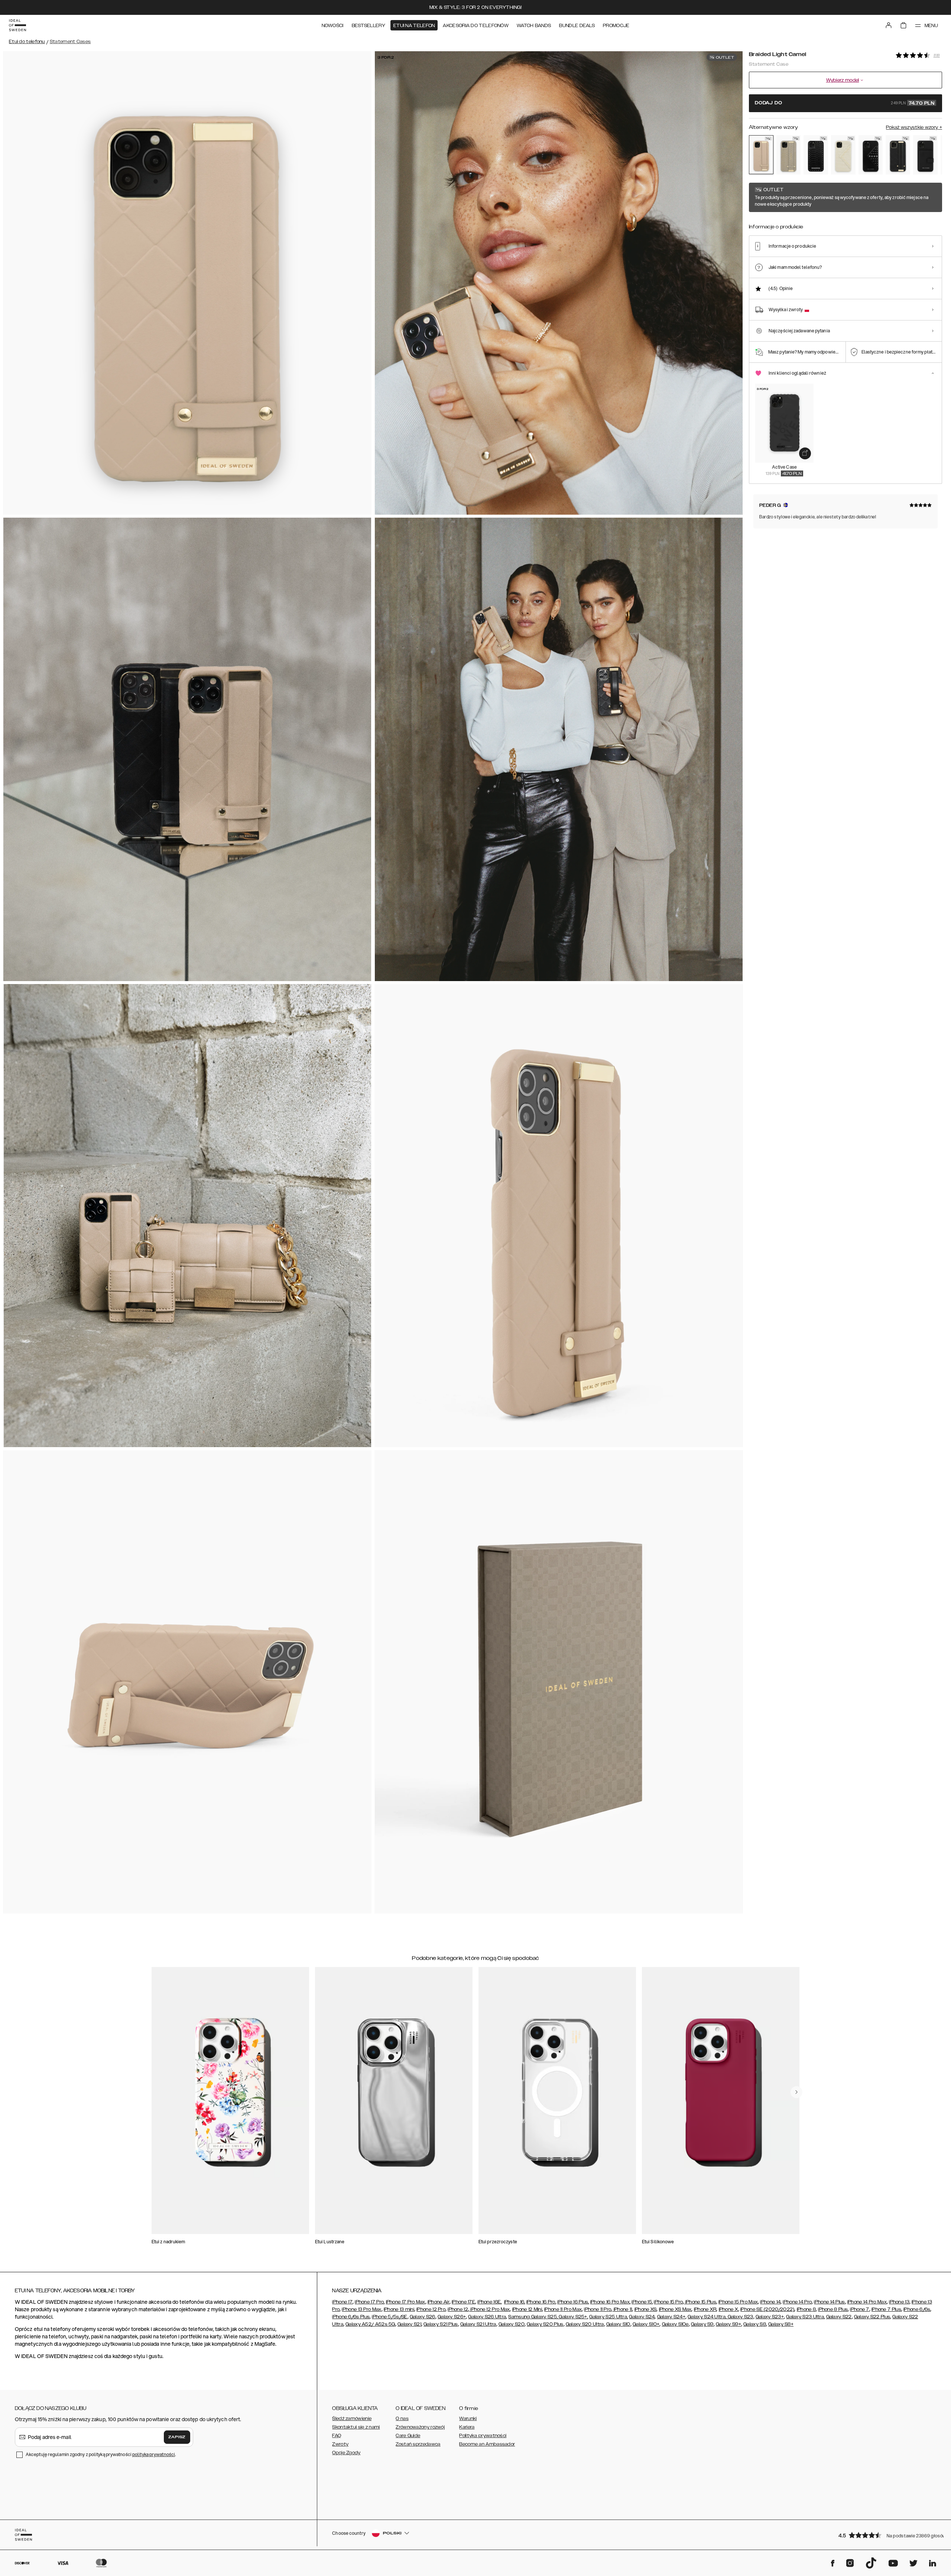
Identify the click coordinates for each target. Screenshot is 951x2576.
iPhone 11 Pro (598, 2309)
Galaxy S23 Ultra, (805, 2317)
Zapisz (177, 2437)
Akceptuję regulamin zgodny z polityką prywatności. (101, 2454)
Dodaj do (845, 103)
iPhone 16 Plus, (573, 2302)
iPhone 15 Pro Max (738, 2302)
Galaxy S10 (618, 2324)
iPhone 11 (622, 2309)
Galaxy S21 (409, 2324)
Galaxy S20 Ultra (585, 2324)
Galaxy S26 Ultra (487, 2317)
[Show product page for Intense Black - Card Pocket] (925, 155)
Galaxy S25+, (573, 2317)
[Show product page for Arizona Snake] (789, 155)
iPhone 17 (342, 2302)
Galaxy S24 (642, 2317)
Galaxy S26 (423, 2317)
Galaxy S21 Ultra (478, 2324)
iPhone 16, (515, 2302)
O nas (402, 2419)
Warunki (468, 2419)
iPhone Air (439, 2302)
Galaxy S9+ (728, 2324)
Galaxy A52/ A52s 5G (370, 2324)
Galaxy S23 (740, 2317)
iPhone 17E (463, 2302)
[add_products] (805, 453)
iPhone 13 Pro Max (361, 2309)
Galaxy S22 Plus (872, 2317)
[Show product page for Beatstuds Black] (816, 155)
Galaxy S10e (675, 2324)
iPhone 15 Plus (700, 2302)
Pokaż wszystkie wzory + (914, 127)
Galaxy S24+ (671, 2317)
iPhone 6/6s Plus (351, 2317)
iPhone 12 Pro (431, 2309)
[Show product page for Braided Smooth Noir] (898, 155)
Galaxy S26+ (452, 2317)
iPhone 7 (859, 2309)
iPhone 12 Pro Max (489, 2309)
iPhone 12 (458, 2309)
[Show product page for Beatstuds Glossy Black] (871, 155)
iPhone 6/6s (917, 2309)
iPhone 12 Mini (527, 2309)
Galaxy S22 (839, 2317)
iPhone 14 (770, 2302)
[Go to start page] (17, 25)
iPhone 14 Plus (829, 2302)
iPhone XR (705, 2309)
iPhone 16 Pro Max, (610, 2302)
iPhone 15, (642, 2302)
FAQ (337, 2436)
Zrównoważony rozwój (420, 2427)
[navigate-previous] (796, 2092)
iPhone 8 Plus (833, 2309)
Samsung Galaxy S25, (533, 2317)
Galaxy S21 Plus (441, 2324)
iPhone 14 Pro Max (867, 2302)
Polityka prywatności (483, 2436)
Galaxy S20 (512, 2324)
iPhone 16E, (489, 2302)
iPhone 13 (899, 2302)
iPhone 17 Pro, (370, 2302)
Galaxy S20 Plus (545, 2324)
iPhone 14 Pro (797, 2302)
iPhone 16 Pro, (541, 2302)
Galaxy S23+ (770, 2317)
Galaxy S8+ (781, 2324)
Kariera (467, 2427)
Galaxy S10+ (646, 2324)
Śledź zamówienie (352, 2419)
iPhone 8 (806, 2309)
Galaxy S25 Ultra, (608, 2317)
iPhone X (728, 2309)
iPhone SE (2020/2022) (767, 2309)
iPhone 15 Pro (668, 2302)
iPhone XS (646, 2309)
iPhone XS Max (675, 2309)
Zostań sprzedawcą (418, 2444)
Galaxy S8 (755, 2324)
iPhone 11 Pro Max (563, 2309)
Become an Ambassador (487, 2444)
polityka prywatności (154, 2454)
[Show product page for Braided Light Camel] (761, 155)
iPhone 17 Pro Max (406, 2302)
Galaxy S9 (702, 2324)
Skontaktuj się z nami (356, 2427)
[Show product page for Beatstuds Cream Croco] (843, 155)
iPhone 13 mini (399, 2309)
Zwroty (340, 2444)
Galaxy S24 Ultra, (707, 2317)
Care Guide (408, 2436)
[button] (888, 2535)
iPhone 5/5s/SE (390, 2317)
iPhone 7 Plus (886, 2309)
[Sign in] (889, 25)
